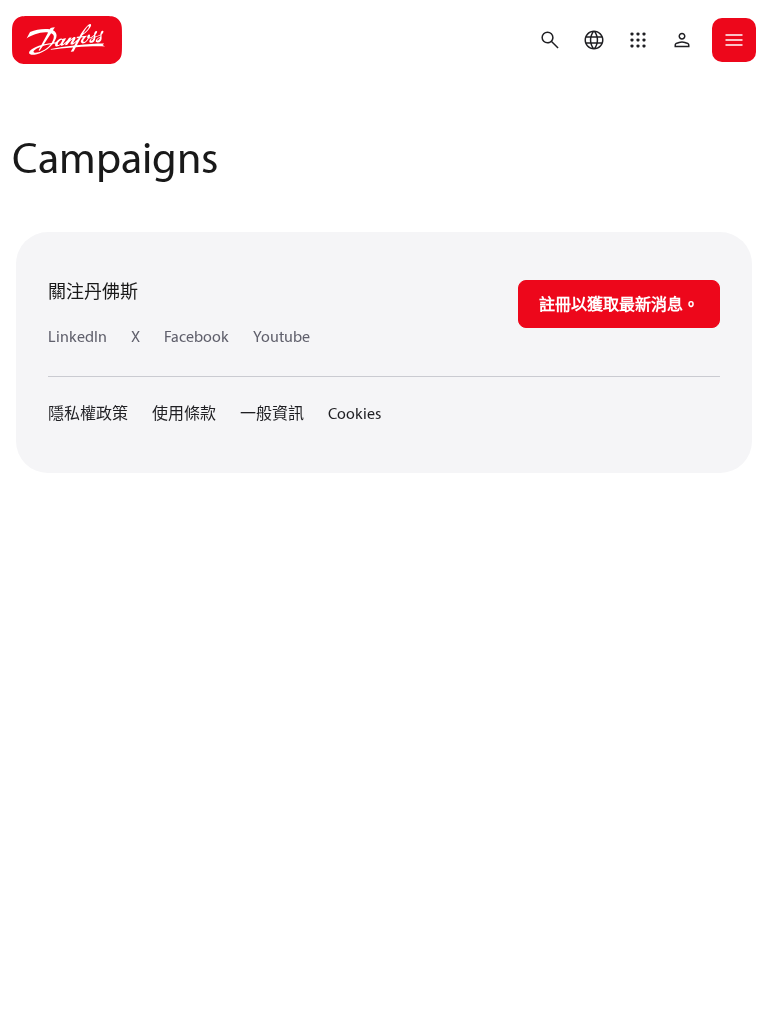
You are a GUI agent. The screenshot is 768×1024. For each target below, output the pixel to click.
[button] (638, 40)
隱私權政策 (88, 413)
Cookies (354, 413)
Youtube (281, 336)
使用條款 (184, 413)
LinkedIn (77, 336)
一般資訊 (272, 413)
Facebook (196, 336)
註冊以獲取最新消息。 (619, 304)
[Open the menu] (734, 40)
